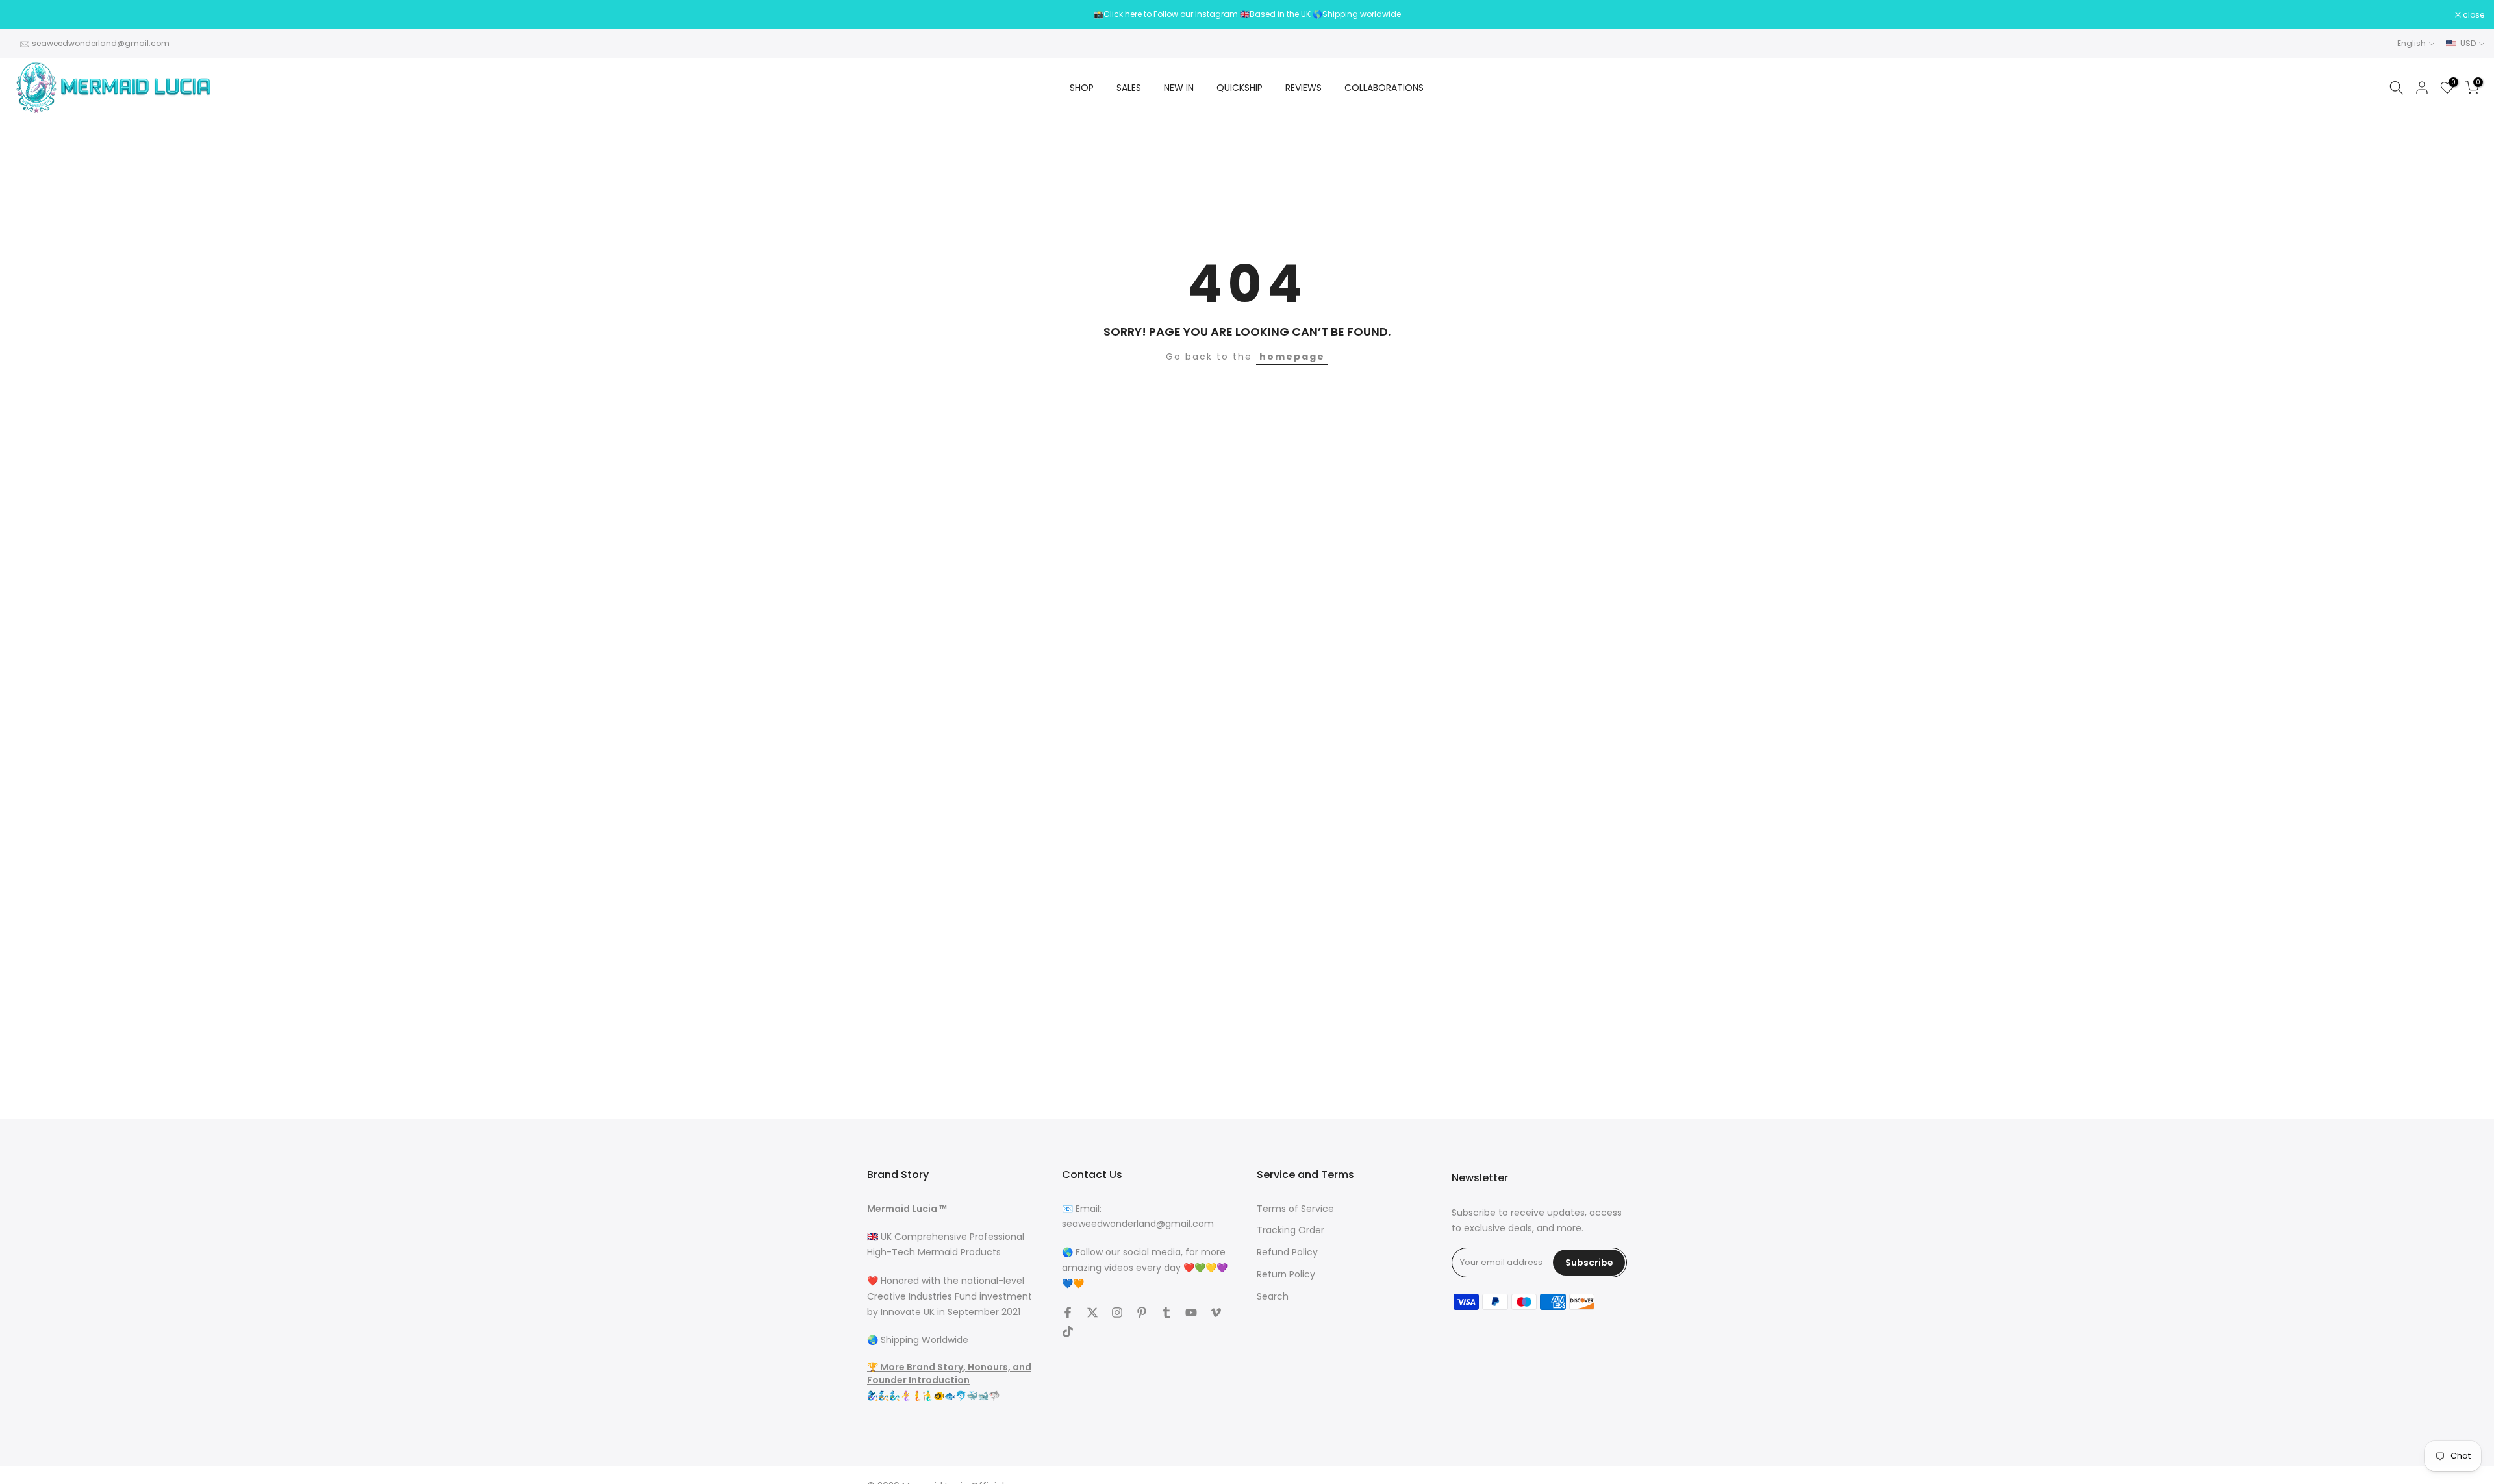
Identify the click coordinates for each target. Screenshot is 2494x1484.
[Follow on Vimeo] (1216, 1313)
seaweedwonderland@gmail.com (101, 43)
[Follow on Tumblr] (1166, 1313)
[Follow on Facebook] (1068, 1313)
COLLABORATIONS (1384, 88)
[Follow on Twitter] (1092, 1313)
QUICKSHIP (1240, 88)
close (27, 15)
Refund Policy (1287, 1253)
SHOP (1082, 88)
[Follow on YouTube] (1191, 1313)
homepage (1292, 357)
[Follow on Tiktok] (1068, 1331)
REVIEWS (1304, 88)
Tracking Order (1291, 1231)
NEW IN (1179, 88)
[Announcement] (1247, 14)
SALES (1129, 88)
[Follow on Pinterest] (1142, 1313)
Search (1273, 1297)
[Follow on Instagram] (1117, 1313)
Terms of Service (1295, 1209)
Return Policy (1286, 1275)
